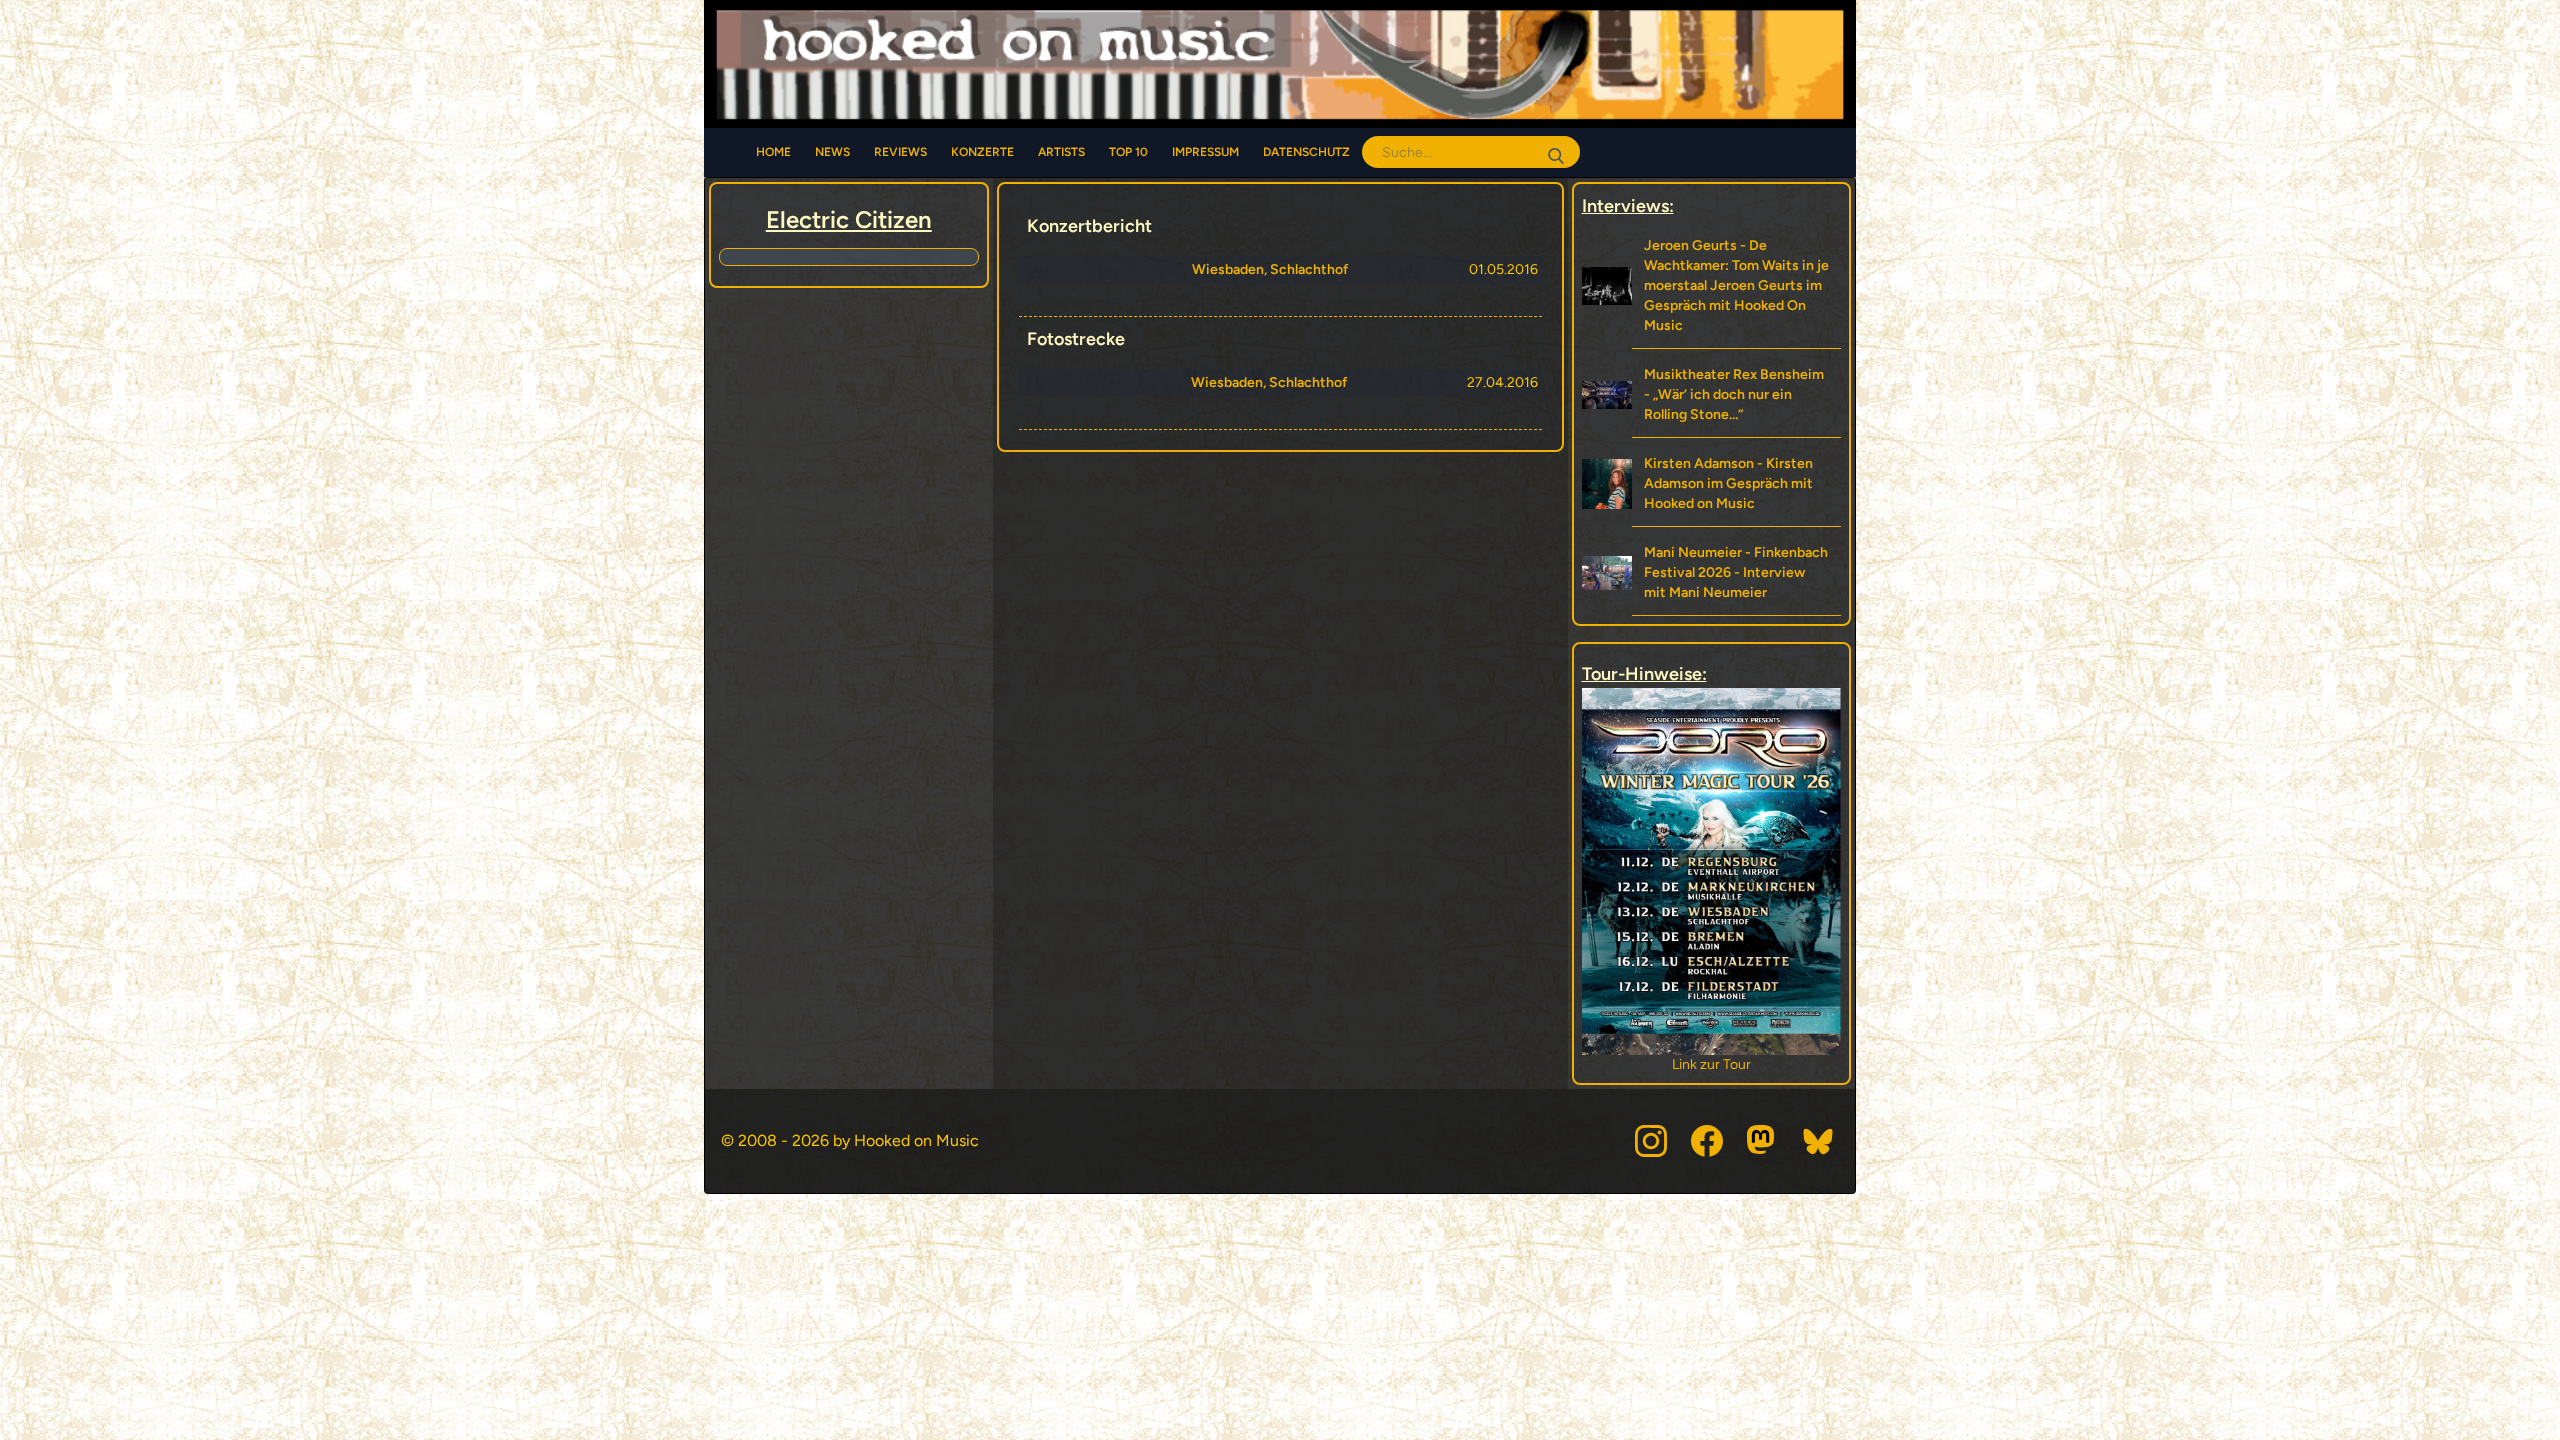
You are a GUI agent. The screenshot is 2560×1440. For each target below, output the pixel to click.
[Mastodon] (1763, 1141)
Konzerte (982, 152)
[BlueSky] (1819, 1141)
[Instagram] (1651, 1141)
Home (773, 152)
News (832, 152)
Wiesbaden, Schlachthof (1270, 269)
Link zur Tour (1711, 1064)
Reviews (900, 152)
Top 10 (1128, 152)
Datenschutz (1306, 152)
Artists (1061, 152)
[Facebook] (1707, 1141)
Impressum (1205, 152)
